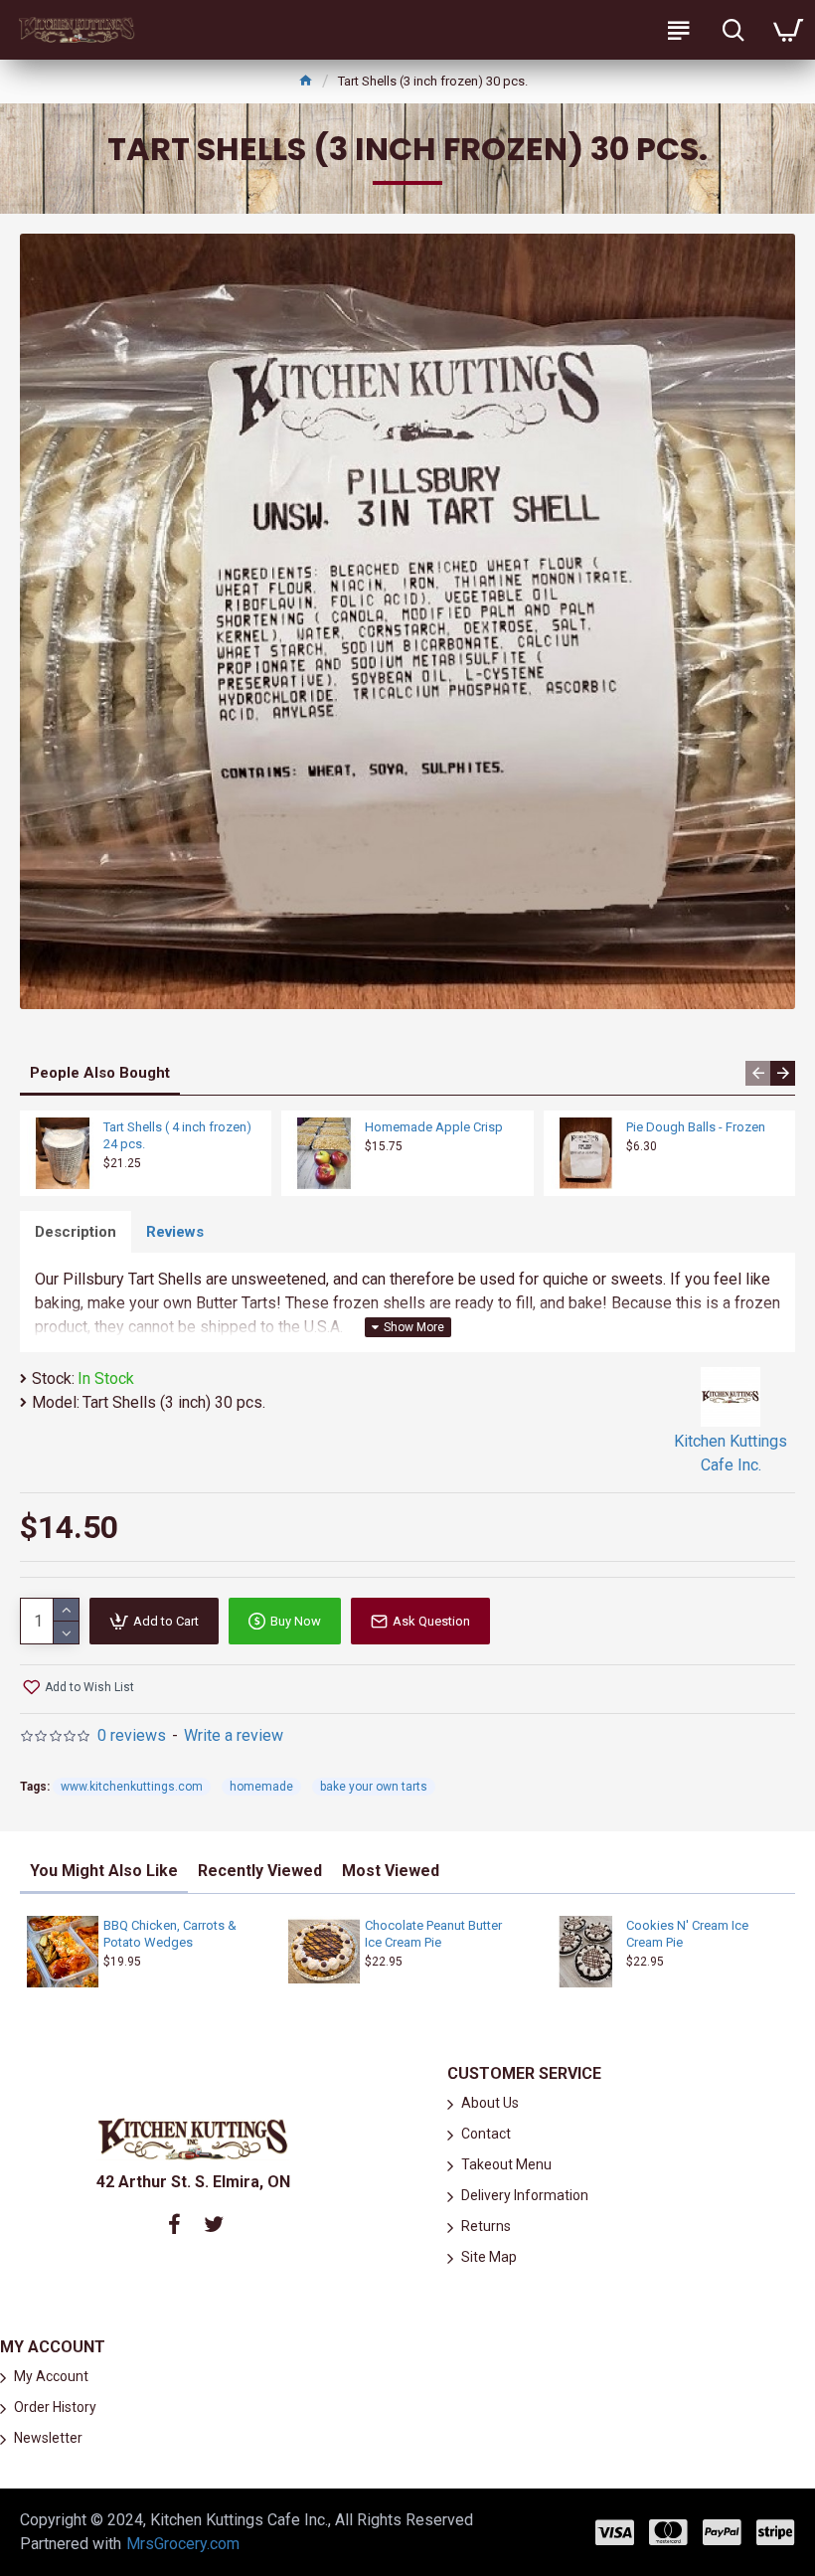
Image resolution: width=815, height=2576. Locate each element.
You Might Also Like (104, 1871)
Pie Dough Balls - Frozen (696, 1127)
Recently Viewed (260, 1871)
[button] (758, 1073)
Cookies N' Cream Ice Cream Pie (687, 1934)
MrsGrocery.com (183, 2544)
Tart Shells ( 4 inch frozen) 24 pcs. (177, 1135)
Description (76, 1232)
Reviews (175, 1232)
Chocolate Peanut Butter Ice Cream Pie (433, 1934)
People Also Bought (100, 1073)
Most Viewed (391, 1871)
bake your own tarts (374, 1787)
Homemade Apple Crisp (434, 1127)
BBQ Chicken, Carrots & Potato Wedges (170, 1934)
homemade (261, 1787)
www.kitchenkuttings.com (132, 1787)
